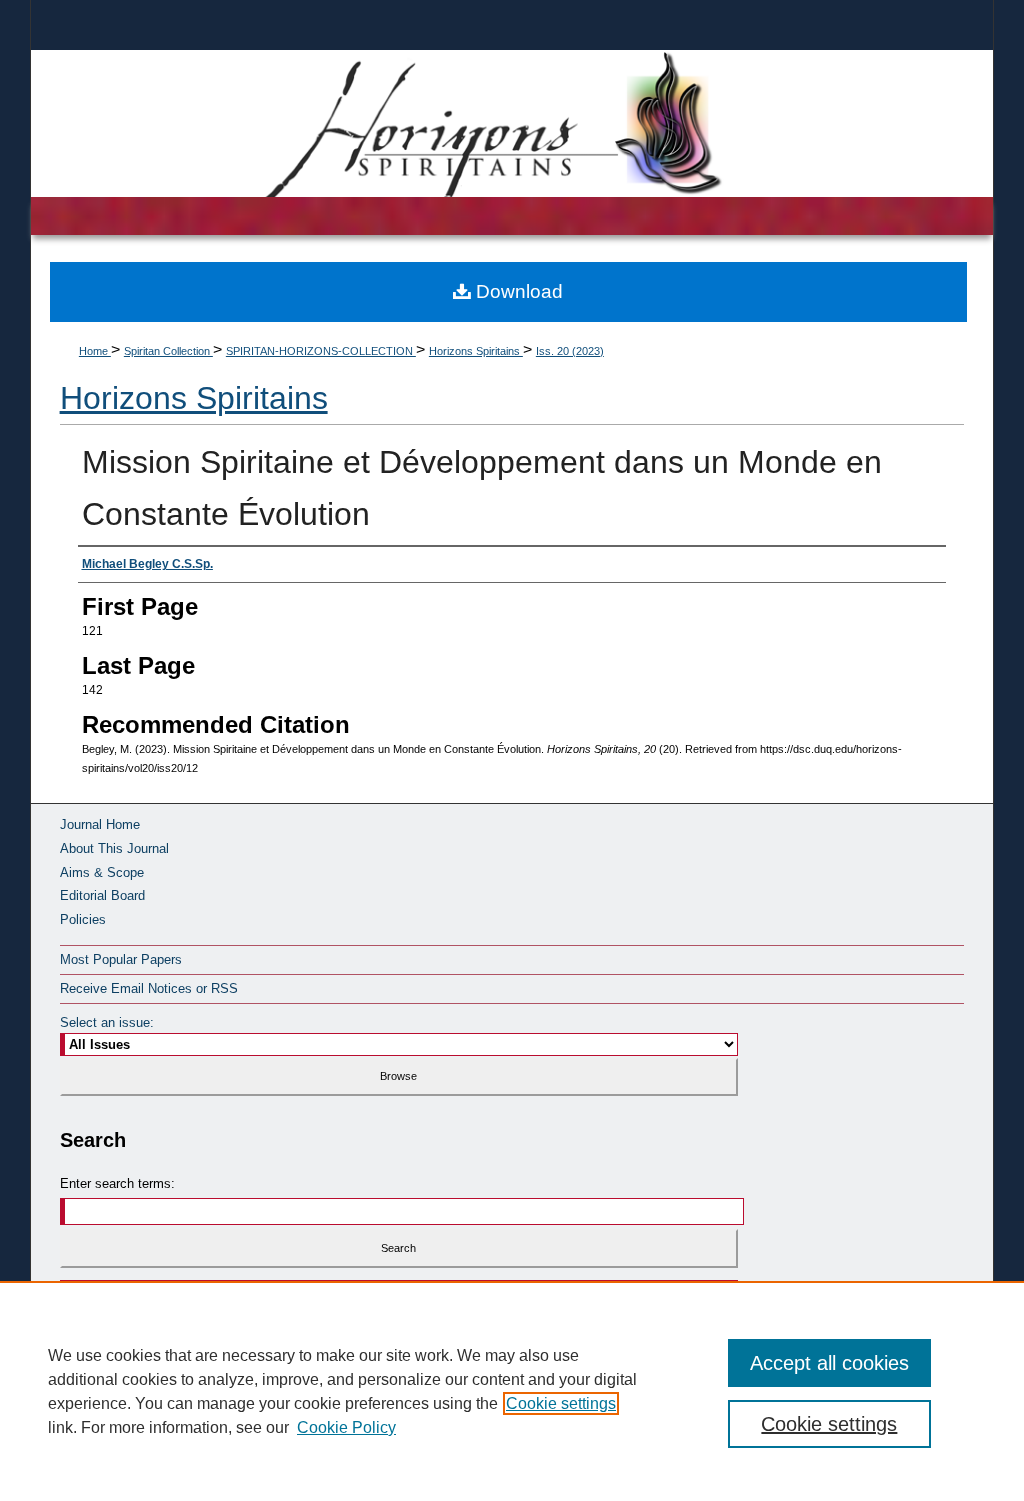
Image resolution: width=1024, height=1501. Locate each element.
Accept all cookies (829, 1363)
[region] (512, 1391)
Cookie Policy (346, 1427)
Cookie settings (561, 1403)
